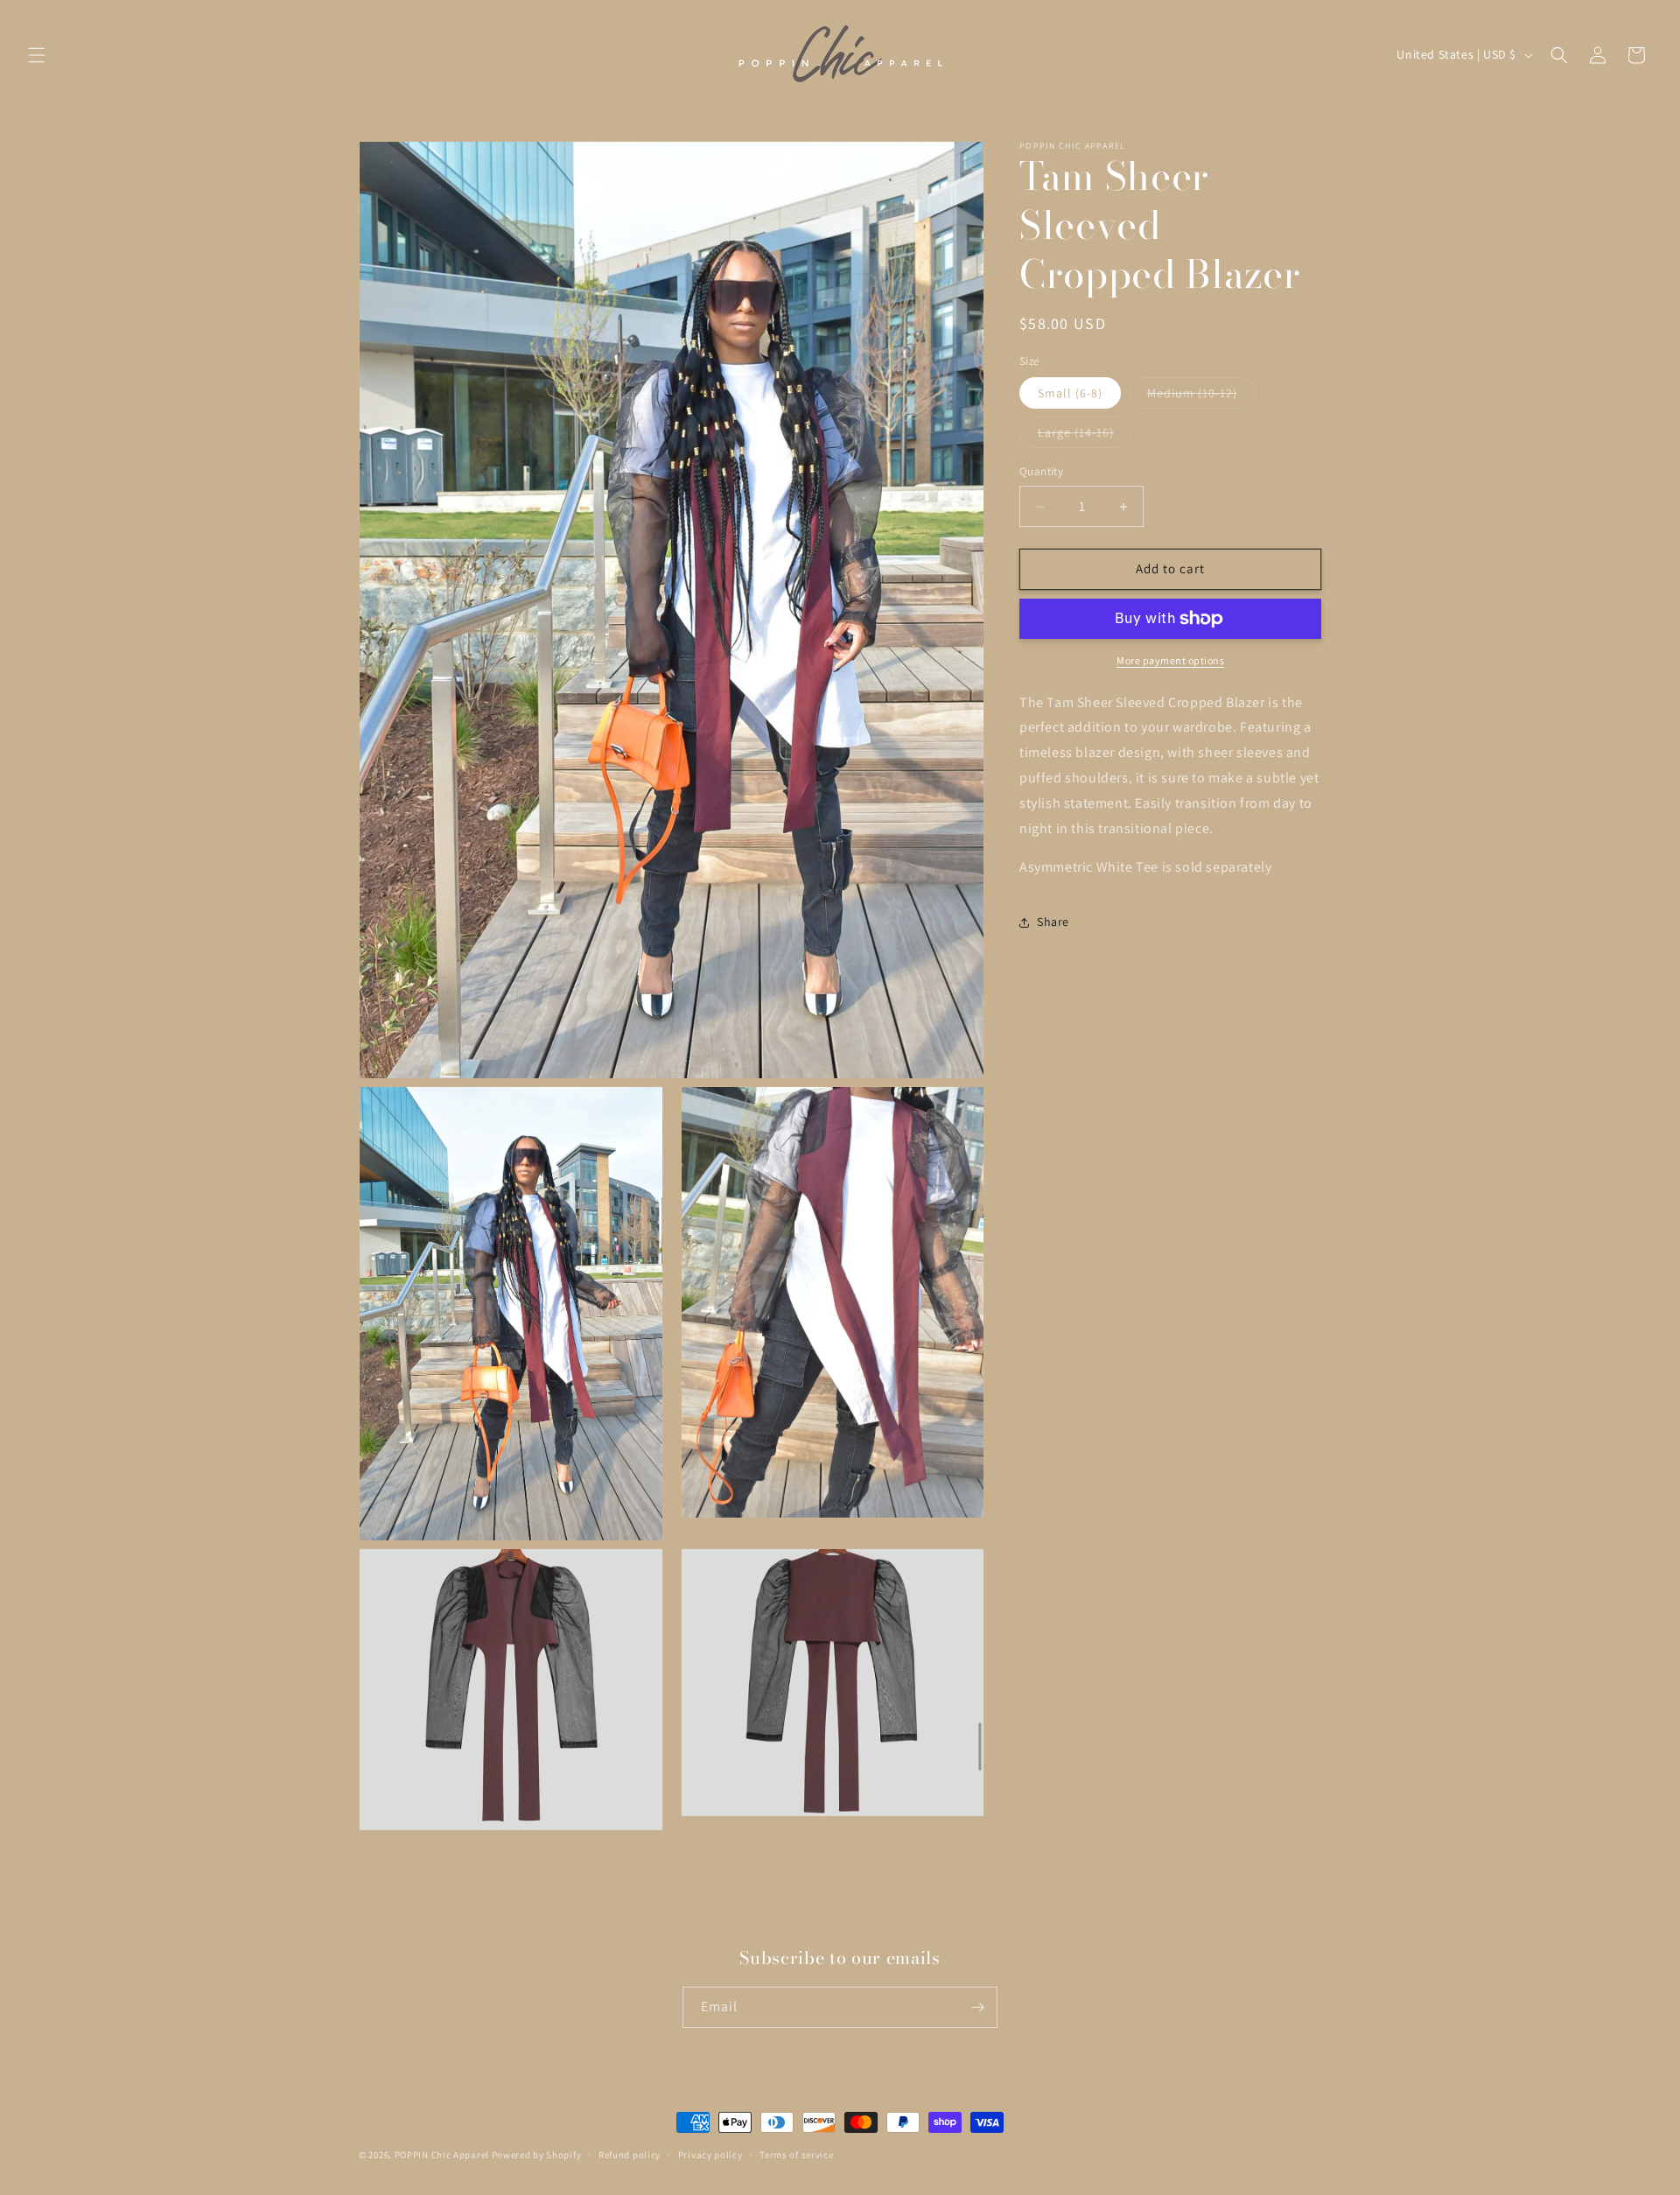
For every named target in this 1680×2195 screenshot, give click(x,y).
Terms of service (796, 2155)
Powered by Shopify (537, 2155)
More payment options (1170, 660)
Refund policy (630, 2155)
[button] (37, 55)
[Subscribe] (977, 2007)
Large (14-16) (1085, 437)
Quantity (1041, 472)
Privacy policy (710, 2155)
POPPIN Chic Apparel (442, 2155)
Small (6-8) (1070, 394)
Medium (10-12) (1201, 397)
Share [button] (1053, 922)
